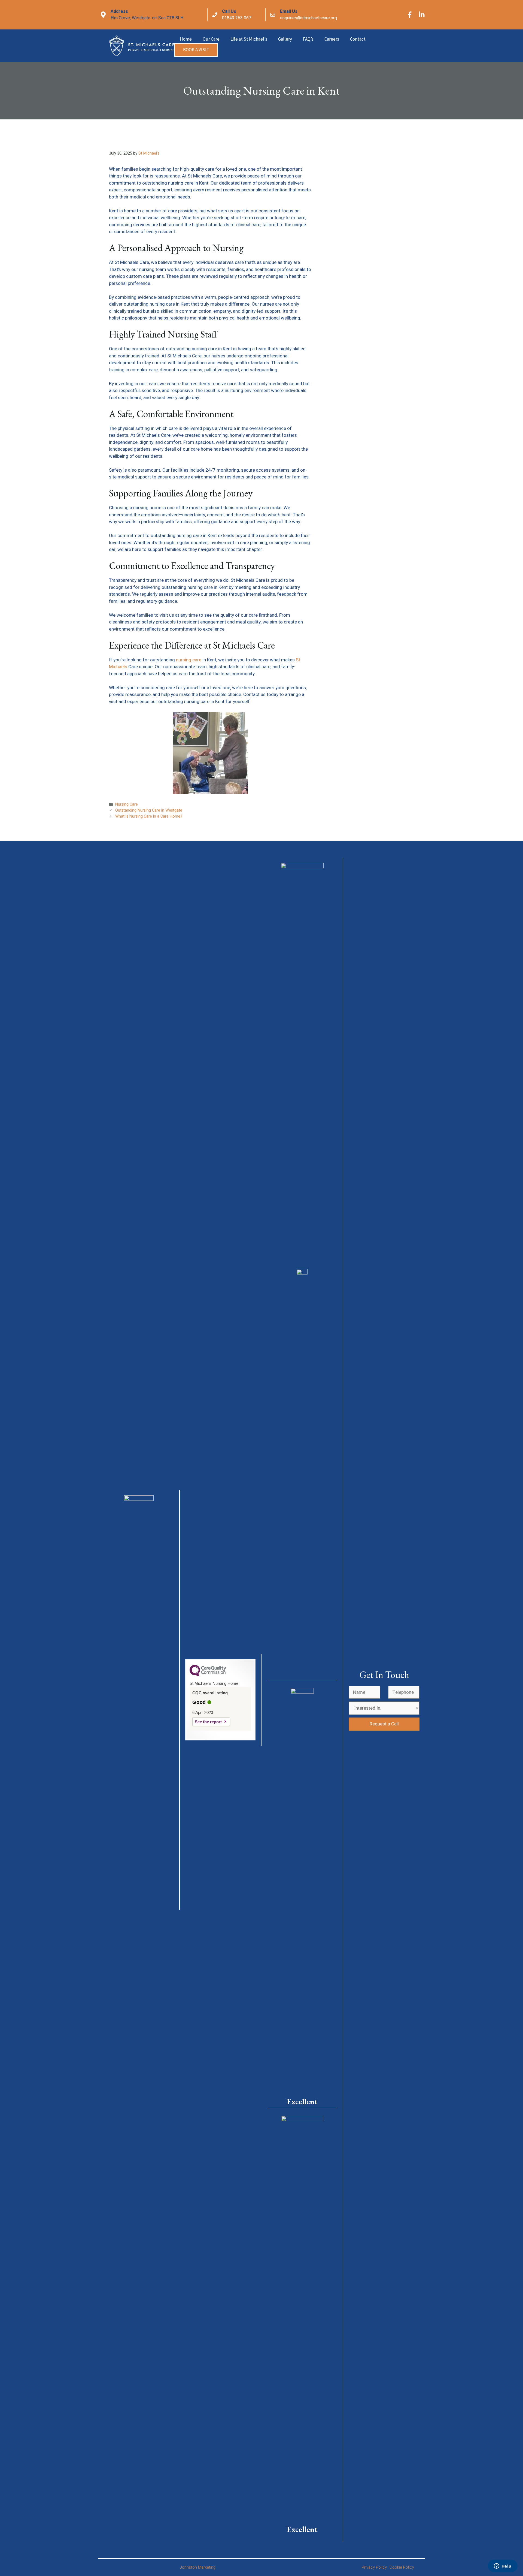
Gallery (285, 39)
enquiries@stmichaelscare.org (308, 18)
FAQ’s (308, 39)
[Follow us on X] (422, 15)
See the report (208, 1722)
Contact (358, 39)
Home (186, 39)
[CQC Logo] (208, 1675)
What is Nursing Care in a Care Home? (149, 816)
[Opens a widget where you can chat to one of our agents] (503, 2566)
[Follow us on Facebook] (410, 15)
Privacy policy (374, 2567)
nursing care (188, 660)
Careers (332, 39)
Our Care (211, 39)
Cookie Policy (402, 2567)
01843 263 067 (237, 18)
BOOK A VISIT (196, 50)
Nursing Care (127, 804)
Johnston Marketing (197, 2567)
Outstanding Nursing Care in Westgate (149, 810)
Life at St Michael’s (249, 39)
